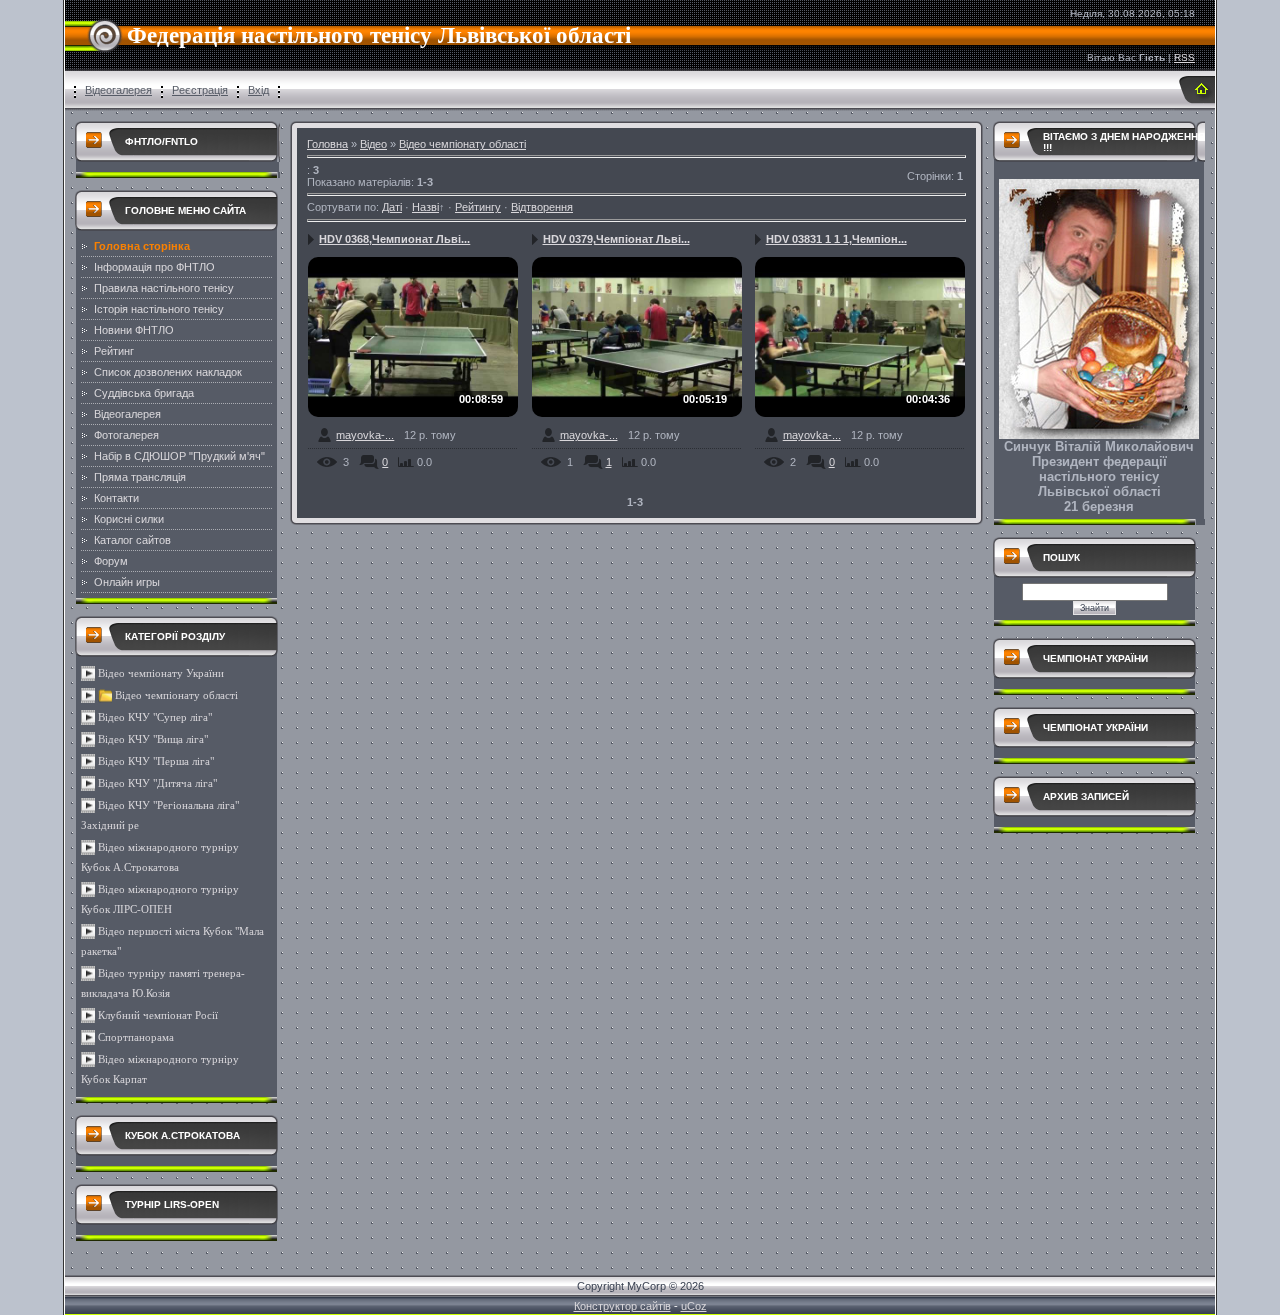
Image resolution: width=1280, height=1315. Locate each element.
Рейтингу (478, 207)
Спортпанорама (136, 1037)
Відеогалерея (118, 90)
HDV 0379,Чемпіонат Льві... (616, 239)
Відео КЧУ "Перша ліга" (156, 761)
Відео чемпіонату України (161, 673)
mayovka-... (365, 435)
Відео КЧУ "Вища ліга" (153, 739)
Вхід (258, 90)
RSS (1184, 57)
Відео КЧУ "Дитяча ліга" (157, 783)
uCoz (694, 1306)
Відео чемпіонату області (176, 695)
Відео (373, 144)
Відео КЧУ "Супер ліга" (155, 717)
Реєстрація (200, 90)
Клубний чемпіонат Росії (158, 1015)
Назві (425, 207)
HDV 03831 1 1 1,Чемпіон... (836, 239)
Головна (327, 144)
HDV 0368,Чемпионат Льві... (394, 239)
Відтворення (542, 207)
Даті (392, 207)
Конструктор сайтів (622, 1306)
